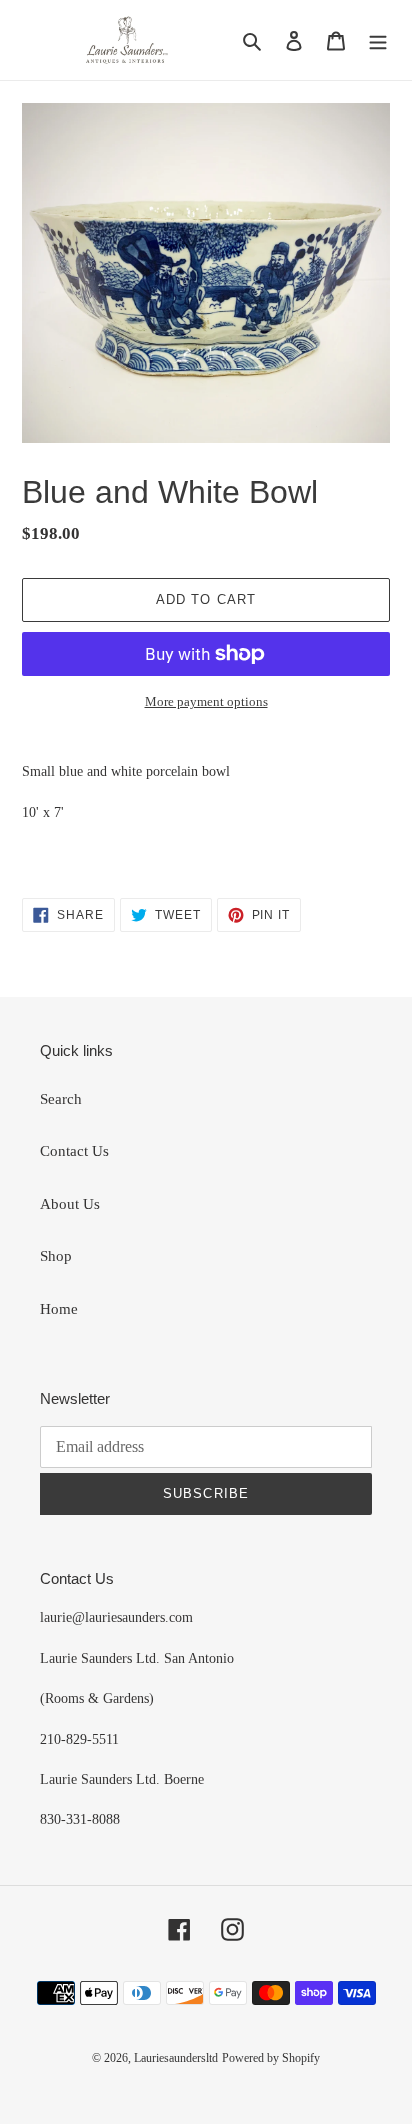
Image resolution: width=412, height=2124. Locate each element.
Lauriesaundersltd (176, 2058)
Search (61, 1099)
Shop (56, 1256)
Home (59, 1309)
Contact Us (74, 1151)
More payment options (206, 701)
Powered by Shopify (271, 2058)
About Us (70, 1204)
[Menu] (378, 40)
